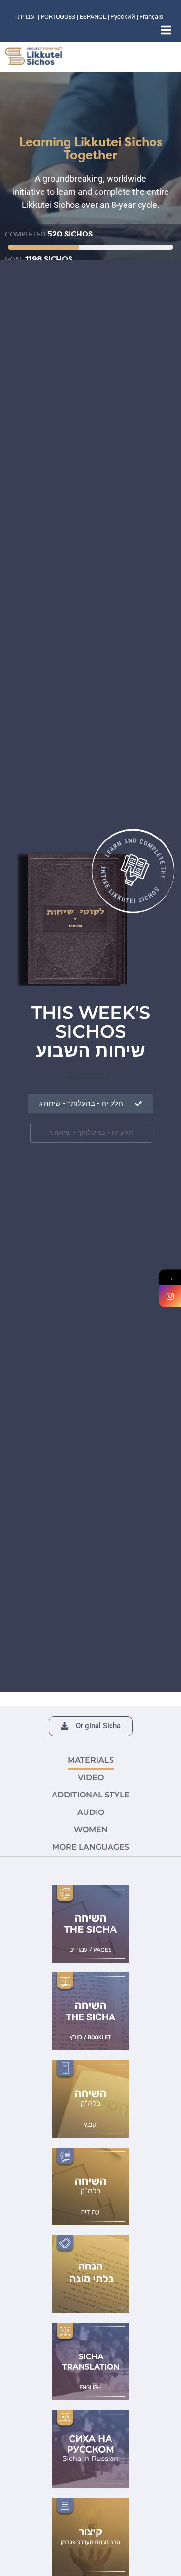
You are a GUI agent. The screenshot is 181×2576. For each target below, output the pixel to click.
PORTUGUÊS (58, 17)
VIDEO (91, 1777)
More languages (91, 1847)
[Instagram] (170, 1296)
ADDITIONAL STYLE (91, 1795)
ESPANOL (93, 17)
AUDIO (91, 1812)
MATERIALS (91, 1760)
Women (91, 1830)
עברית (26, 17)
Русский (124, 17)
